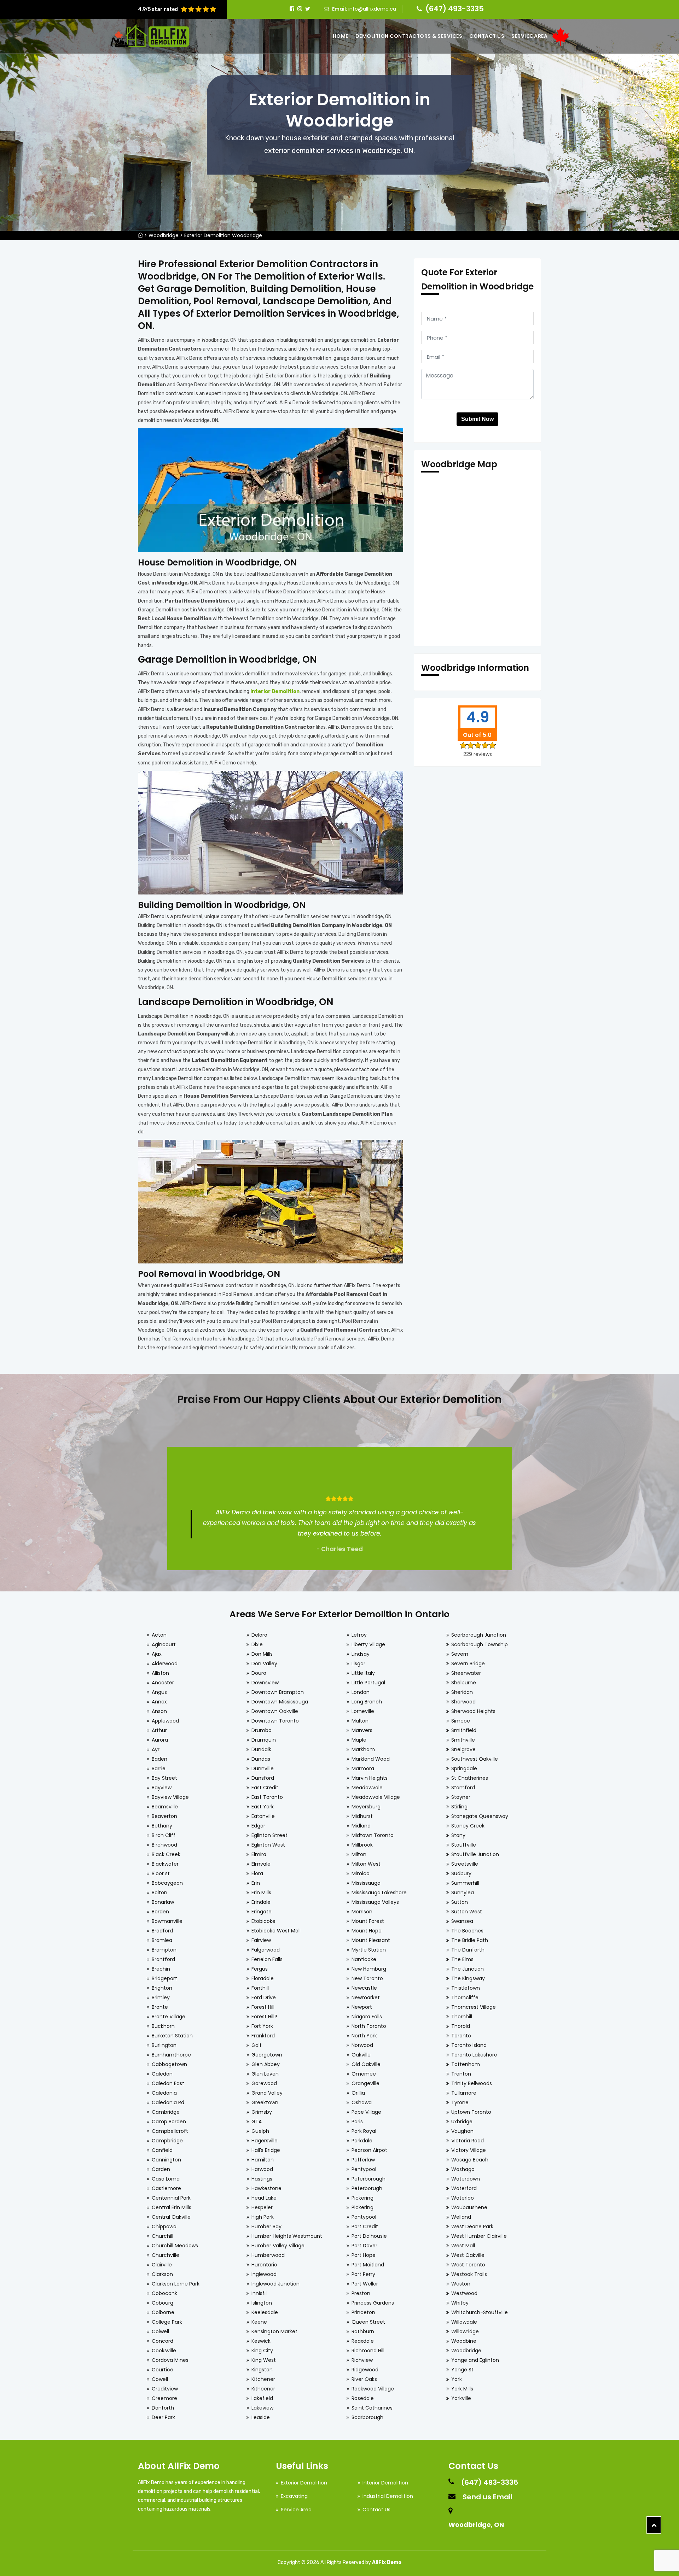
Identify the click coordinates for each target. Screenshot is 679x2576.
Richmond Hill (368, 2351)
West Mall (463, 2246)
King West (264, 2360)
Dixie (257, 1644)
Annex (159, 1702)
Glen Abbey (266, 2064)
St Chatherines (470, 1778)
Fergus (260, 1969)
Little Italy (363, 1673)
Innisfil (259, 2293)
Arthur (159, 1730)
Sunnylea (463, 1893)
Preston (361, 2293)
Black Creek (166, 1854)
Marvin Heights (370, 1778)
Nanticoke (364, 1959)
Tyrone (460, 2102)
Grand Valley (267, 2093)
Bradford (162, 1931)
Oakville (361, 2055)
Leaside (261, 2417)
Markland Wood (371, 1759)
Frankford (263, 2036)
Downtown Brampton (278, 1692)
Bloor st (161, 1873)
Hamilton (263, 2160)
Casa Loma (166, 2179)
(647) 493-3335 (455, 9)
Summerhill (465, 1883)
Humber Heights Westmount (287, 2236)
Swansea (462, 1921)
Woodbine (464, 2341)
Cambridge (166, 2112)
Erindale (261, 1902)
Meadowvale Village (376, 1797)
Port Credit (365, 2226)
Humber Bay (266, 2226)
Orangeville (365, 2083)
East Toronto (267, 1797)
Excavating (294, 2496)
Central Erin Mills (172, 2207)
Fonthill (260, 1988)
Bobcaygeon (167, 1883)
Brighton (162, 1988)
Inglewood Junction (275, 2284)
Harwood (262, 2169)
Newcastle (364, 1988)
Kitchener (263, 2379)
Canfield (162, 2150)
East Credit (265, 1788)
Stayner (461, 1797)
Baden (159, 1759)
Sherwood (463, 1702)
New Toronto (367, 1978)
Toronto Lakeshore (474, 2055)
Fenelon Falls (267, 1959)
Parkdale (362, 2141)
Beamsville (165, 1807)
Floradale (263, 1978)
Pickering (362, 2198)
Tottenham (466, 2064)
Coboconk (164, 2293)
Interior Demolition (385, 2483)
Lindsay (361, 1654)
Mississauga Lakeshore (379, 1893)
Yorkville (461, 2398)
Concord (163, 2341)
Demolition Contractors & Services (409, 36)
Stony (458, 1835)
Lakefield (262, 2398)
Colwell (160, 2331)
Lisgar (358, 1663)
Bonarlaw (163, 1902)
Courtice (163, 2370)
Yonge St (462, 2370)
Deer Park (163, 2417)
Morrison (362, 1912)
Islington (262, 2303)
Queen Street (368, 2322)
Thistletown (466, 1988)
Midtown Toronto (373, 1835)
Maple (359, 1740)
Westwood (464, 2293)
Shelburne (464, 1683)
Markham (363, 1749)
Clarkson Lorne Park (176, 2284)
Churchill (163, 2236)
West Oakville (468, 2255)
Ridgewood (365, 2370)
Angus (159, 1692)
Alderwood (165, 1663)
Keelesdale (265, 2312)
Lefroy (359, 1635)
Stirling (459, 1807)
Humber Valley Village (278, 2246)
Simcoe (461, 1721)
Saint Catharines (372, 2408)
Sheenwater (466, 1673)
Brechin (161, 1969)
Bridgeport (164, 1978)
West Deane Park (472, 2226)
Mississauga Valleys (375, 1902)
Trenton (461, 2074)
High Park (263, 2217)
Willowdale (464, 2322)
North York (364, 2036)
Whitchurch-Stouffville (480, 2312)
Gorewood (264, 2083)
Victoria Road (468, 2141)
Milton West (366, 1864)
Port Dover (364, 2246)
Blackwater (165, 1864)
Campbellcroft (170, 2131)
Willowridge (465, 2331)
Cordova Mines (170, 2360)
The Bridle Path (470, 1940)
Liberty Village (368, 1644)
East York (263, 1807)
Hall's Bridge (266, 2150)
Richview (362, 2360)
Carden (161, 2169)
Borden (160, 1912)
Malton (360, 1721)
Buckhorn (163, 2026)
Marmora (363, 1768)
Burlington (164, 2045)
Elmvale (261, 1864)
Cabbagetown (169, 2064)
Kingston (262, 2370)
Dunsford (263, 1778)
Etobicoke (263, 1921)
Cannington (166, 2160)
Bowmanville (167, 1921)
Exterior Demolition (304, 2483)
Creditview (165, 2389)
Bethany (162, 1826)
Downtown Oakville (275, 1711)
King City (262, 2351)
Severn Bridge (468, 1663)
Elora (257, 1873)
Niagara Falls (367, 2017)
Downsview (265, 1683)
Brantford (163, 1959)
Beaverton (164, 1816)
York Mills (462, 2389)
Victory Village (469, 2150)
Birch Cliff (164, 1835)
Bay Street (164, 1778)
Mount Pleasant (371, 1940)
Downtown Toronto (275, 1721)
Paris (357, 2122)
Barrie (159, 1768)
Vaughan (462, 2131)
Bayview (162, 1788)
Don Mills (262, 1654)
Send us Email (488, 2497)
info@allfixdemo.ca (372, 9)
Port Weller (365, 2284)
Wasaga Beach (470, 2160)
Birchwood (164, 1845)
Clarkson (162, 2274)
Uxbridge (462, 2122)
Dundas (261, 1759)
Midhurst (362, 1816)
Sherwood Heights (473, 1711)
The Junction (468, 1969)
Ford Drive (264, 1997)
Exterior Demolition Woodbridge (223, 235)
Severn (460, 1654)
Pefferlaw (363, 2160)
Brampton (164, 1950)
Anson (159, 1711)
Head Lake (264, 2198)
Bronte (160, 2007)
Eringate (262, 1912)
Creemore (164, 2398)
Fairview (261, 1940)
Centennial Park (171, 2198)
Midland (361, 1826)
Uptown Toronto (471, 2112)
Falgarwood (266, 1950)
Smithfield (464, 1730)
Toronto (461, 2036)
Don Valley (264, 1663)
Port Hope (364, 2255)
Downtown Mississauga (280, 1702)
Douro (259, 1673)
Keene (259, 2322)
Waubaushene (469, 2207)
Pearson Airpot (369, 2150)
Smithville (463, 1740)
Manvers (362, 1730)
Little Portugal (368, 1683)
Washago (463, 2169)
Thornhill (462, 2017)
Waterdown (466, 2179)
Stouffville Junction (475, 1854)
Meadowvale (367, 1788)
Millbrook (362, 1845)
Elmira (259, 1854)
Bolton (159, 1893)
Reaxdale (363, 2341)
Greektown (265, 2102)
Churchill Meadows (175, 2246)
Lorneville (363, 1711)
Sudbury (461, 1873)
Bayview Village (170, 1797)
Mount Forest (368, 1921)
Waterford (464, 2188)
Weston (461, 2284)
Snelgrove (463, 1749)
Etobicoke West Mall (276, 1931)
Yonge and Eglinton (475, 2360)
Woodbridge (164, 235)
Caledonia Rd (168, 2102)
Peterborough (368, 2179)
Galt (257, 2045)
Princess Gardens (373, 2303)
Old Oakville (366, 2064)
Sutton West (467, 1912)
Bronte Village (169, 2017)
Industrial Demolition (388, 2496)
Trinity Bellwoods (472, 2083)
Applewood (165, 1721)
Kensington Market (274, 2331)
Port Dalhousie (369, 2236)
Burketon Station (172, 2036)
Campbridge (167, 2141)
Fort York (262, 2026)
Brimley (161, 1997)
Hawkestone (266, 2188)
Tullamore (464, 2093)
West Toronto (468, 2265)
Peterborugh (367, 2188)
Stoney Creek (468, 1826)
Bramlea (162, 1940)
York (457, 2379)
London (361, 1692)
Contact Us (487, 36)
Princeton (363, 2312)
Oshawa (362, 2102)
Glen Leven (265, 2074)
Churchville (166, 2255)
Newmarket (366, 1997)
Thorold (461, 2026)
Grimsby (262, 2112)
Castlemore (166, 2188)
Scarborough (367, 2417)
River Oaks (364, 2379)
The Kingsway (468, 1978)
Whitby (460, 2303)
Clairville (162, 2265)
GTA (257, 2122)
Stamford (463, 1788)
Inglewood (264, 2274)
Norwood (362, 2045)
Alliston (160, 1673)
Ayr (156, 1749)
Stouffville (464, 1845)
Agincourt (164, 1644)
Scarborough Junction (479, 1635)
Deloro (259, 1635)
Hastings (262, 2179)
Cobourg (163, 2303)
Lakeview (262, 2408)
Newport (362, 2007)
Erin (256, 1883)
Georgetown (267, 2055)
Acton (159, 1635)
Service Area (529, 36)
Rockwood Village (373, 2389)
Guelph (260, 2131)
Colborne (163, 2312)
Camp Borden (169, 2122)
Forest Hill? (264, 2017)
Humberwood (268, 2255)
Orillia (358, 2093)
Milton (359, 1854)
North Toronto (369, 2026)
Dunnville (263, 1768)
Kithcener (263, 2389)
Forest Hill (263, 2007)
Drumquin (264, 1740)
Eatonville (263, 1816)
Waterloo (463, 2198)
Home (341, 36)
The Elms (462, 1959)
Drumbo (262, 1730)
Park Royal (364, 2131)
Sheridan (462, 1692)
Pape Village (366, 2112)
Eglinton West (268, 1845)
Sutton (460, 1902)
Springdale (464, 1768)
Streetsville (465, 1864)
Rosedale (363, 2398)
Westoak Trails (469, 2274)
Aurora (160, 1740)
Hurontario (264, 2265)
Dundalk (261, 1749)
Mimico (361, 1873)
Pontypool (364, 2217)
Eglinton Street (269, 1835)
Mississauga (366, 1883)
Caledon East (168, 2083)
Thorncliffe (465, 1997)
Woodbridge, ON (476, 2525)
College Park (167, 2322)
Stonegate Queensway (480, 1816)
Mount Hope (367, 1931)
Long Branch (367, 1702)
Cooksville (164, 2351)
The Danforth (468, 1950)
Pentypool (364, 2169)
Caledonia (164, 2093)
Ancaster (163, 1683)
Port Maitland (368, 2265)
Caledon (162, 2074)
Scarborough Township (480, 1644)
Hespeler (262, 2207)
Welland (461, 2217)
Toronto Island (469, 2045)
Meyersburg (366, 1807)
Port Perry (363, 2274)
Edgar (258, 1826)
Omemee (364, 2074)
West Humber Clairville (479, 2236)
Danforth (163, 2408)
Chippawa (164, 2226)
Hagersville (265, 2141)
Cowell (160, 2379)
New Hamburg (369, 1969)
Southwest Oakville (475, 1759)
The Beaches (467, 1931)
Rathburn (363, 2331)
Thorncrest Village (474, 2007)
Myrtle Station (369, 1950)
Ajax (157, 1654)
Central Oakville (171, 2217)
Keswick (261, 2341)
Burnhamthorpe (171, 2055)
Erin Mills (261, 1893)
